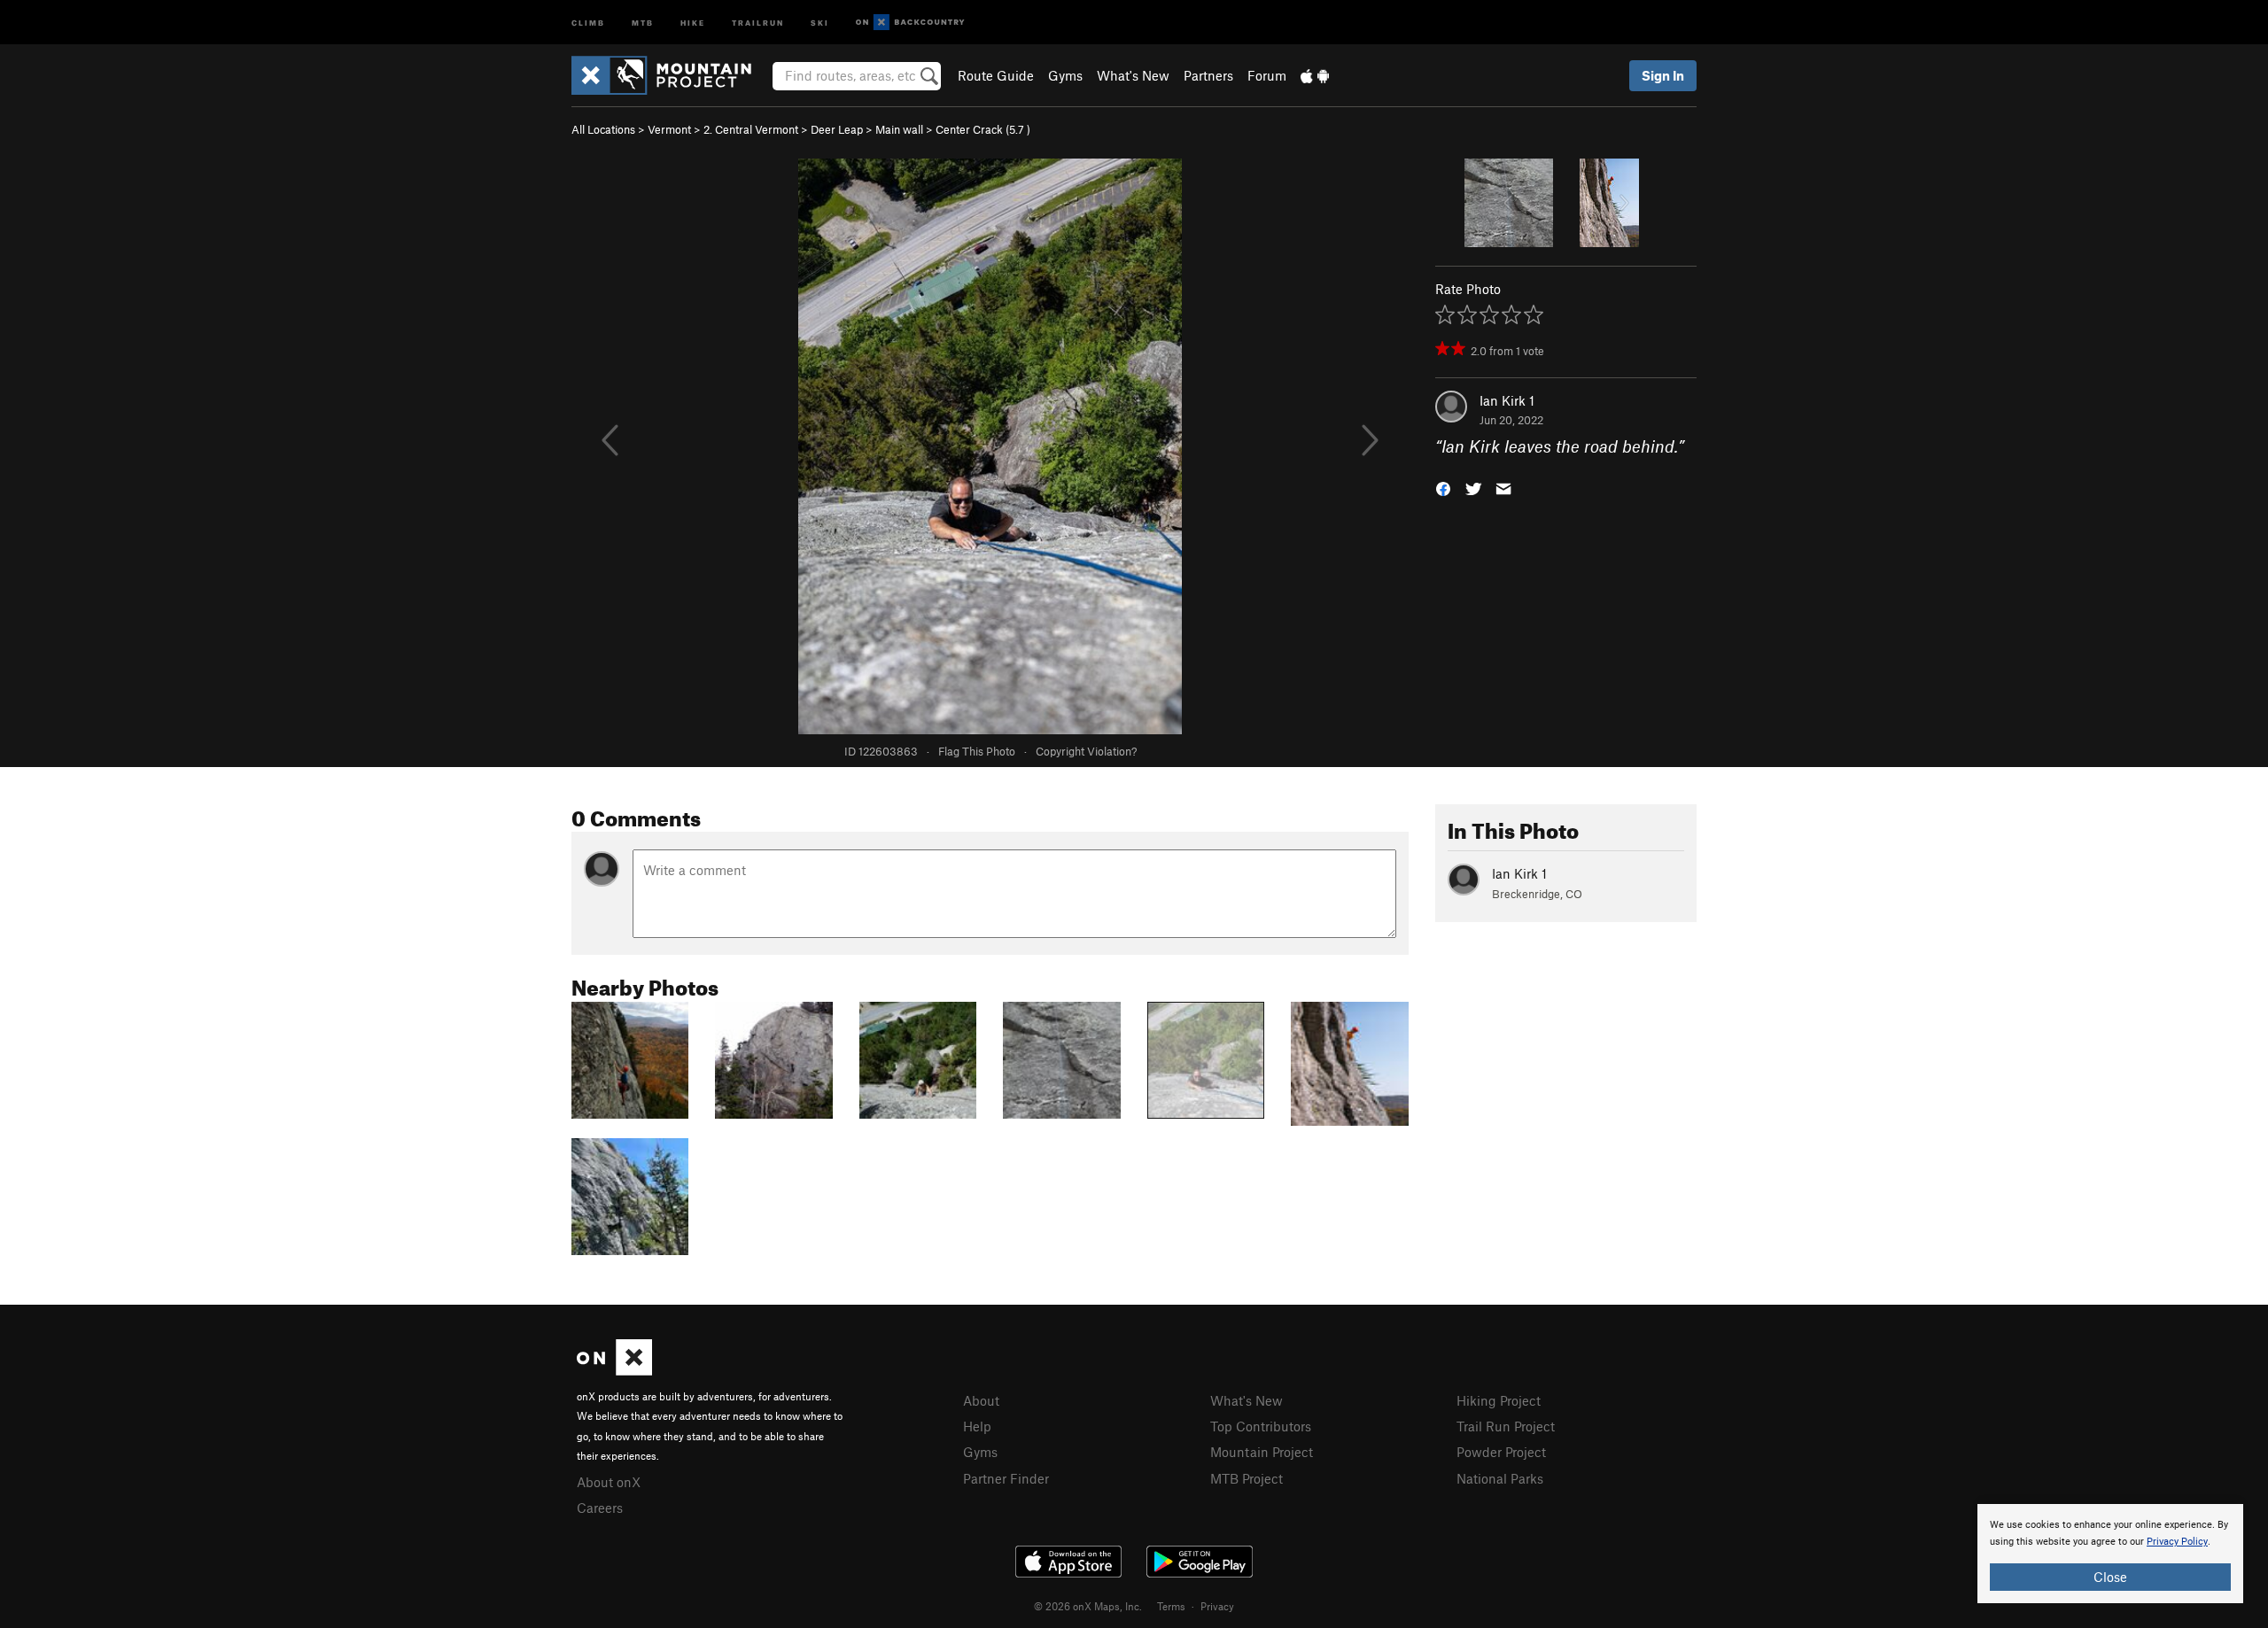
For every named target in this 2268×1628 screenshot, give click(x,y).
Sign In (1663, 75)
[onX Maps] (614, 1370)
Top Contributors (1261, 1426)
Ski (820, 22)
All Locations (603, 129)
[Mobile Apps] (1315, 75)
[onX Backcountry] (910, 23)
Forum (1267, 75)
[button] (1443, 488)
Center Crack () (983, 129)
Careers (600, 1508)
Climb (588, 22)
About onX (609, 1482)
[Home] (670, 75)
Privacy (1217, 1606)
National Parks (1500, 1478)
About (981, 1400)
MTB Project (1247, 1478)
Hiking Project (1499, 1400)
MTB (643, 22)
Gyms (1065, 75)
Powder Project (1501, 1452)
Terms (1171, 1606)
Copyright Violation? (1086, 751)
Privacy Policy (2177, 1542)
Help (977, 1426)
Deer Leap (837, 129)
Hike (693, 22)
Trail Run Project (1506, 1426)
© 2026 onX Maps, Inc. (1088, 1606)
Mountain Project (1262, 1452)
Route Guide (996, 75)
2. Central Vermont (751, 129)
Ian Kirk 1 (1507, 400)
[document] (2110, 1554)
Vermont (669, 129)
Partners (1208, 75)
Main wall (899, 129)
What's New (1133, 75)
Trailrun (758, 22)
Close (2110, 1577)
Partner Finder (1006, 1478)
